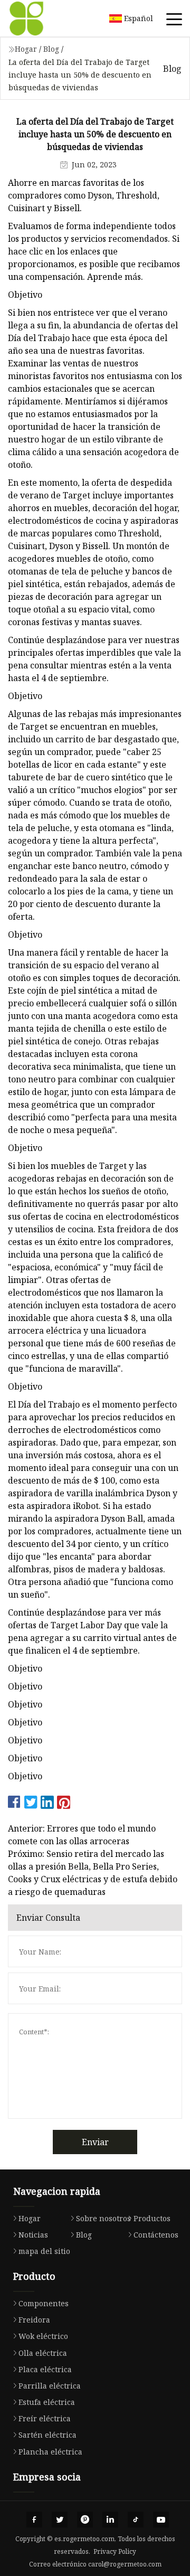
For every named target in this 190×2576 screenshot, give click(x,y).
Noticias (33, 2235)
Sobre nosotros (103, 2218)
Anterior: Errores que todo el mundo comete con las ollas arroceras (82, 1835)
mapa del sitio (44, 2251)
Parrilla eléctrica (50, 2386)
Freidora (34, 2320)
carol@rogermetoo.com (125, 2564)
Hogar (26, 49)
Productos (152, 2218)
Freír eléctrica (45, 2418)
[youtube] (161, 2520)
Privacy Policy (115, 2551)
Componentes (44, 2303)
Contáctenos (156, 2235)
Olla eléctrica (43, 2353)
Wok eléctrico (43, 2336)
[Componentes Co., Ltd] (40, 18)
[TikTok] (136, 2520)
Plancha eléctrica (50, 2452)
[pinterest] (85, 2520)
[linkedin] (110, 2520)
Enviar (95, 2142)
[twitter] (60, 2520)
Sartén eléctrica (47, 2435)
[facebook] (34, 2520)
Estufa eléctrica (47, 2402)
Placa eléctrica (45, 2369)
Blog (51, 49)
